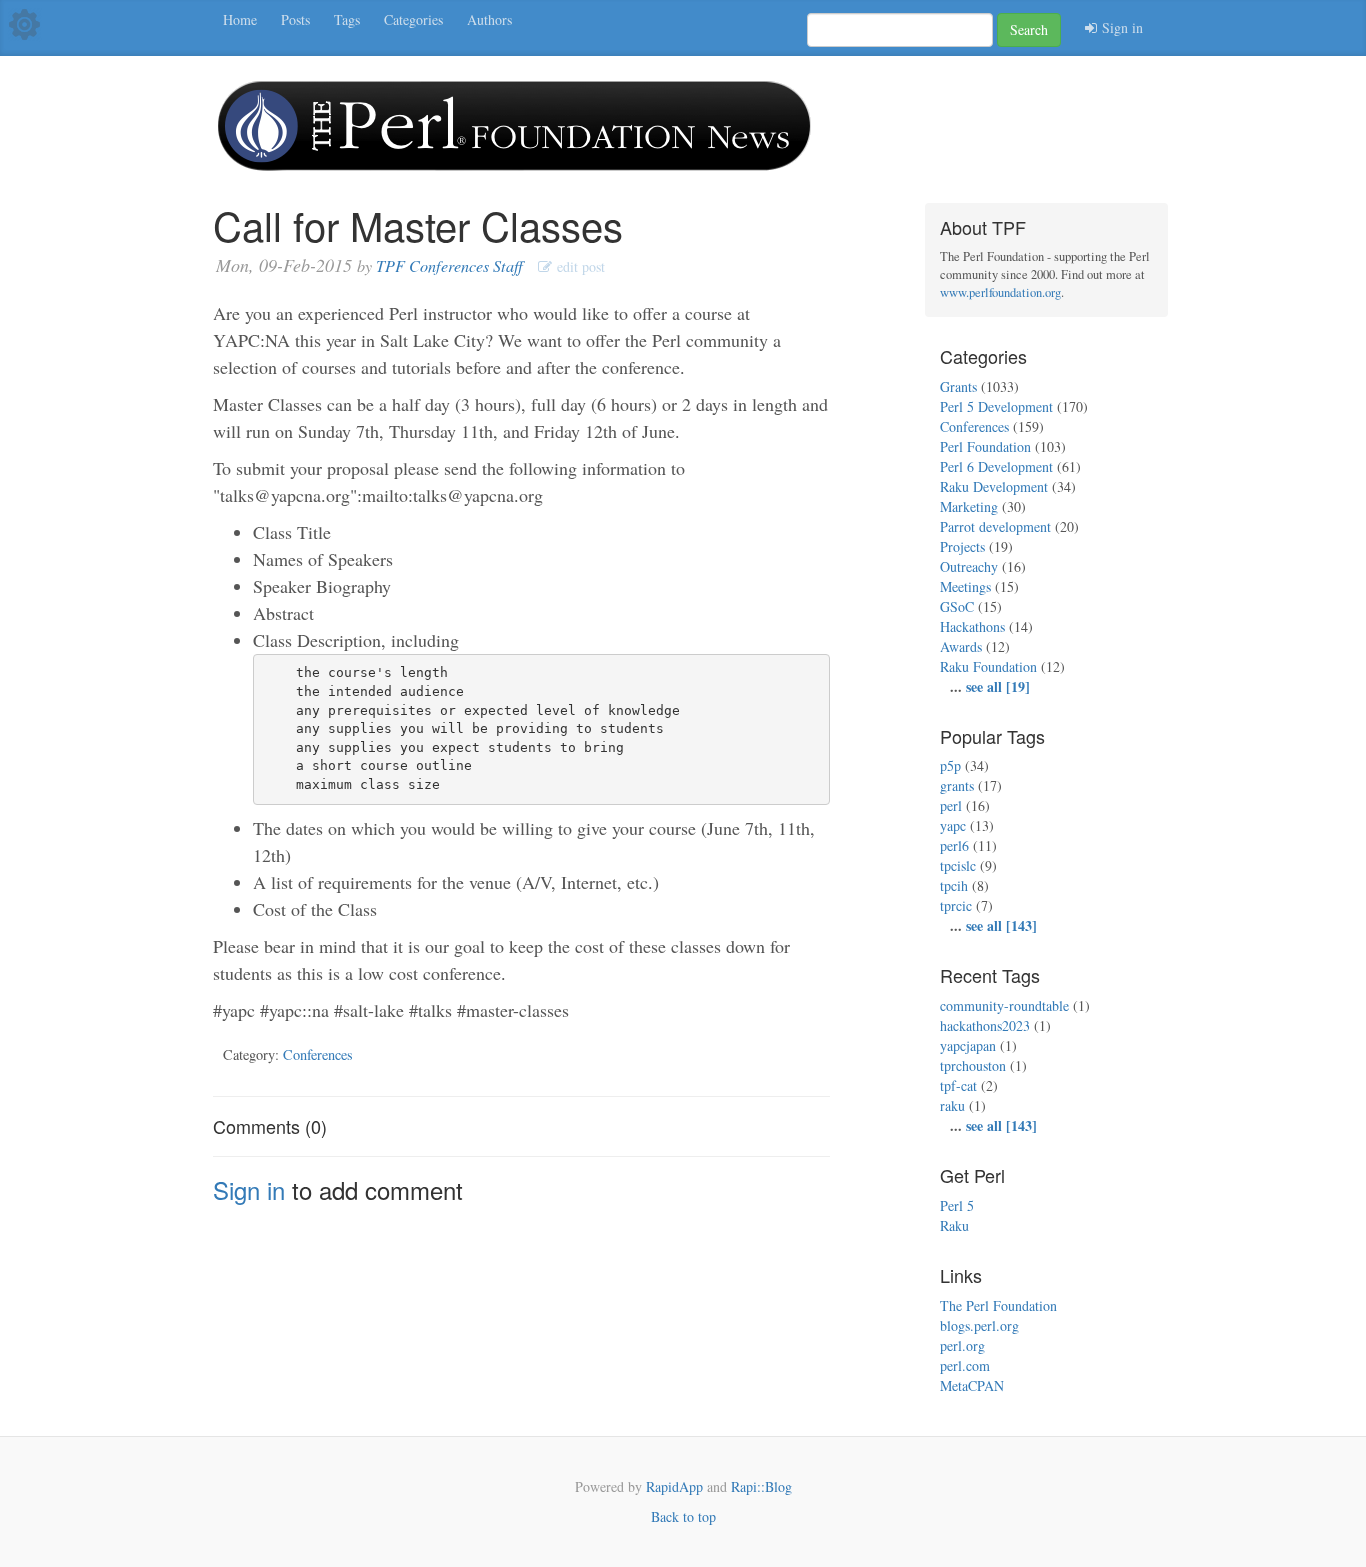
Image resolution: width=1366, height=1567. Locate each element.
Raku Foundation (988, 666)
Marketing (969, 506)
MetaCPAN (972, 1385)
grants (957, 785)
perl (951, 805)
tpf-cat (958, 1085)
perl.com (965, 1365)
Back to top (683, 1516)
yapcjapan (968, 1045)
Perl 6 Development (996, 466)
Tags (347, 19)
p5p (950, 765)
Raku (954, 1225)
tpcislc (958, 865)
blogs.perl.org (979, 1325)
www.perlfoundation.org (1000, 292)
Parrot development (995, 526)
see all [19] (998, 686)
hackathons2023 (985, 1025)
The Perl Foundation (998, 1305)
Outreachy (969, 566)
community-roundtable (1004, 1005)
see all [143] (1001, 925)
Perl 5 (957, 1205)
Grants (958, 386)
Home (240, 19)
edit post (578, 266)
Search (1029, 29)
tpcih (954, 885)
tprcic (956, 905)
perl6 (954, 845)
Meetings (965, 586)
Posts (295, 19)
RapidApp (674, 1486)
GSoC (957, 606)
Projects (962, 546)
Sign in (1120, 27)
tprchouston (973, 1065)
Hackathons (972, 626)
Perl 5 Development (996, 406)
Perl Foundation (985, 446)
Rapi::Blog (761, 1486)
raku (952, 1105)
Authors (489, 19)
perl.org (962, 1345)
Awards (961, 646)
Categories (413, 19)
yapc (953, 825)
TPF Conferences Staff (449, 265)
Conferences (318, 1054)
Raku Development (994, 486)
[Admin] (24, 22)
